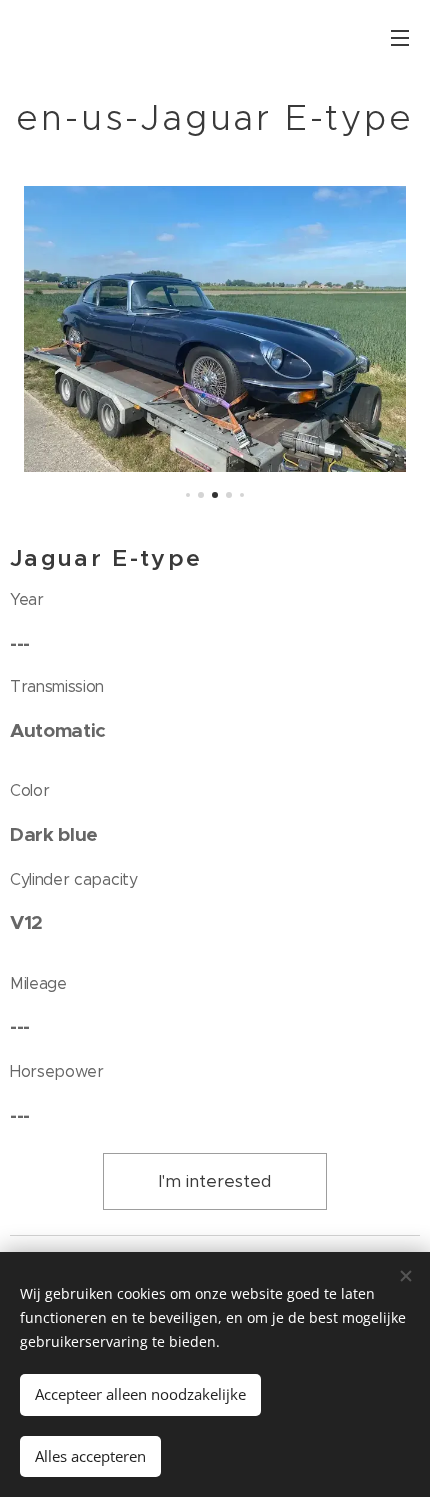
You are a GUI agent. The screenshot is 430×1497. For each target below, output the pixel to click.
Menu (400, 37)
